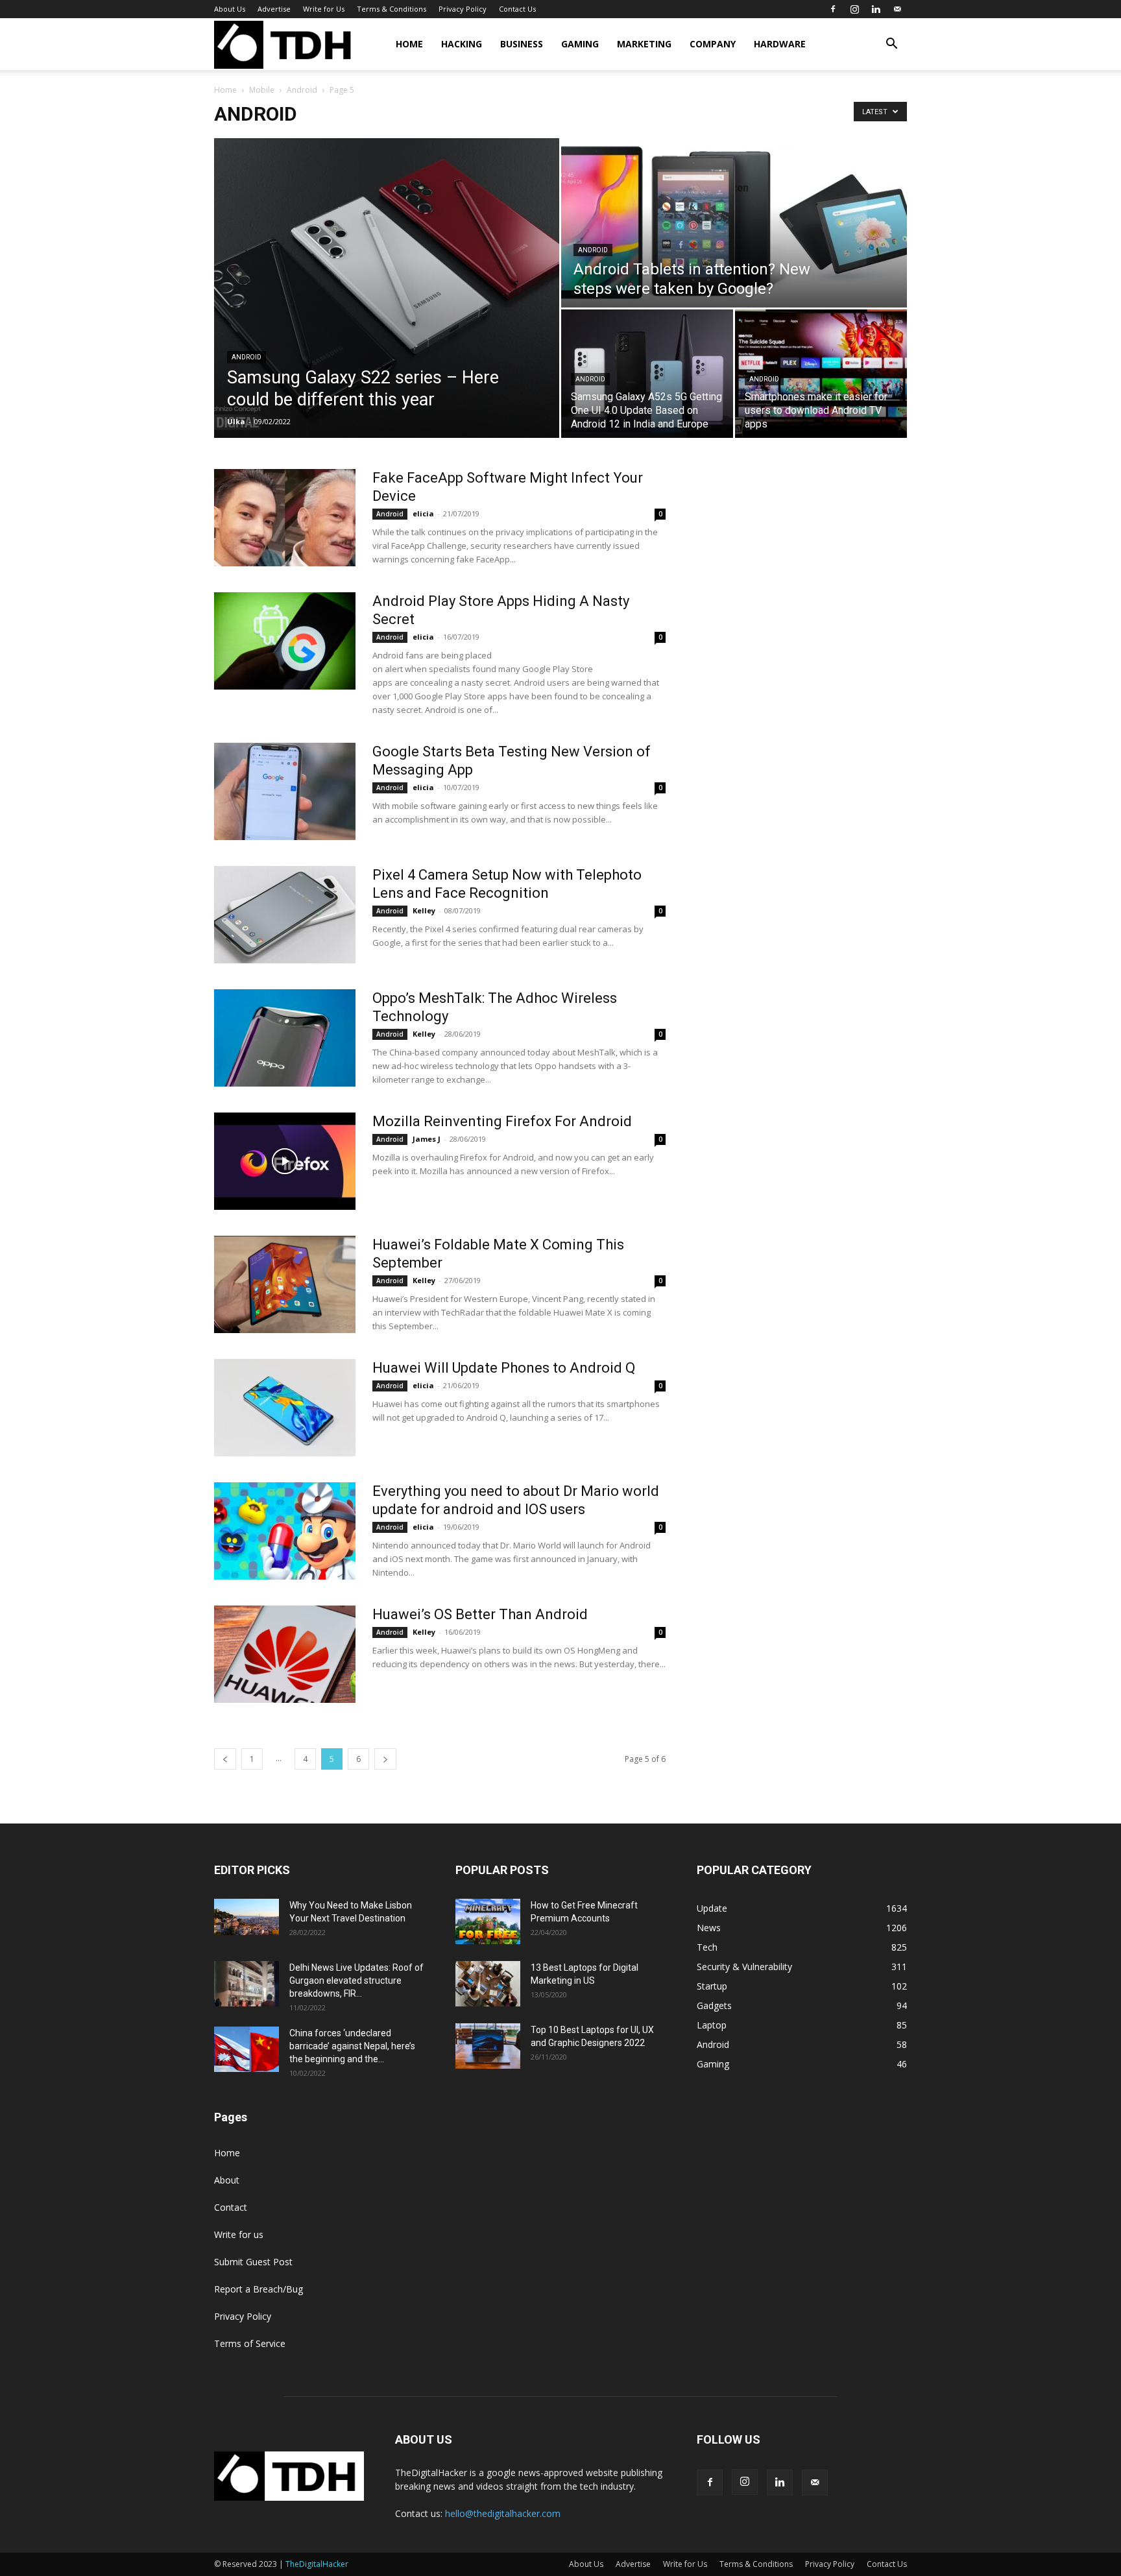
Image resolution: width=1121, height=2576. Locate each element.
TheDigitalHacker (317, 2564)
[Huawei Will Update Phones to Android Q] (285, 1408)
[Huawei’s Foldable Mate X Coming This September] (285, 1284)
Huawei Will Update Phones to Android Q (504, 1368)
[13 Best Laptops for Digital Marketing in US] (488, 1984)
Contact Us (517, 9)
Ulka (236, 421)
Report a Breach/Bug (259, 2289)
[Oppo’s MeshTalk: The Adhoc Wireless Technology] (285, 1038)
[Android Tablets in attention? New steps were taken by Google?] (734, 223)
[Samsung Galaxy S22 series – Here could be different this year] (387, 288)
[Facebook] (833, 9)
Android (302, 90)
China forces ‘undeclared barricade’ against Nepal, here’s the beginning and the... (352, 2046)
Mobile (262, 90)
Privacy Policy (463, 9)
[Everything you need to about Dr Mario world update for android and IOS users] (285, 1531)
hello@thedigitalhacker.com (503, 2513)
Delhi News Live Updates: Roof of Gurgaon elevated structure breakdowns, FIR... (356, 1980)
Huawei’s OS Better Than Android (480, 1614)
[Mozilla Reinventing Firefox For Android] (285, 1161)
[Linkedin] (876, 9)
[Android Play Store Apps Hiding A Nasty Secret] (285, 641)
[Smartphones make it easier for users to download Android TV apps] (821, 374)
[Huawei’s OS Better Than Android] (285, 1654)
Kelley (424, 910)
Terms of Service (250, 2343)
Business (522, 44)
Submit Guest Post (253, 2262)
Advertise (274, 9)
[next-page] (385, 1759)
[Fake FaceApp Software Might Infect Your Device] (285, 518)
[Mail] (897, 9)
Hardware (780, 44)
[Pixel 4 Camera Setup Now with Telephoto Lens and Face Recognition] (285, 915)
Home (409, 44)
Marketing (644, 44)
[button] (891, 45)
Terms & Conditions (392, 9)
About (227, 2180)
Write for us (239, 2234)
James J (427, 1139)
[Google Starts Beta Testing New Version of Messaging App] (285, 791)
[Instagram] (854, 9)
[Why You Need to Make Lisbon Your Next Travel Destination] (247, 1917)
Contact (231, 2207)
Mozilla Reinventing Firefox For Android (502, 1121)
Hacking (462, 44)
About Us (230, 9)
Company (713, 44)
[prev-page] (225, 1759)
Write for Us (324, 9)
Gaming (580, 44)
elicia (423, 513)
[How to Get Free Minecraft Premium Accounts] (488, 1921)
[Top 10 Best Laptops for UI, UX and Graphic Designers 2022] (488, 2046)
